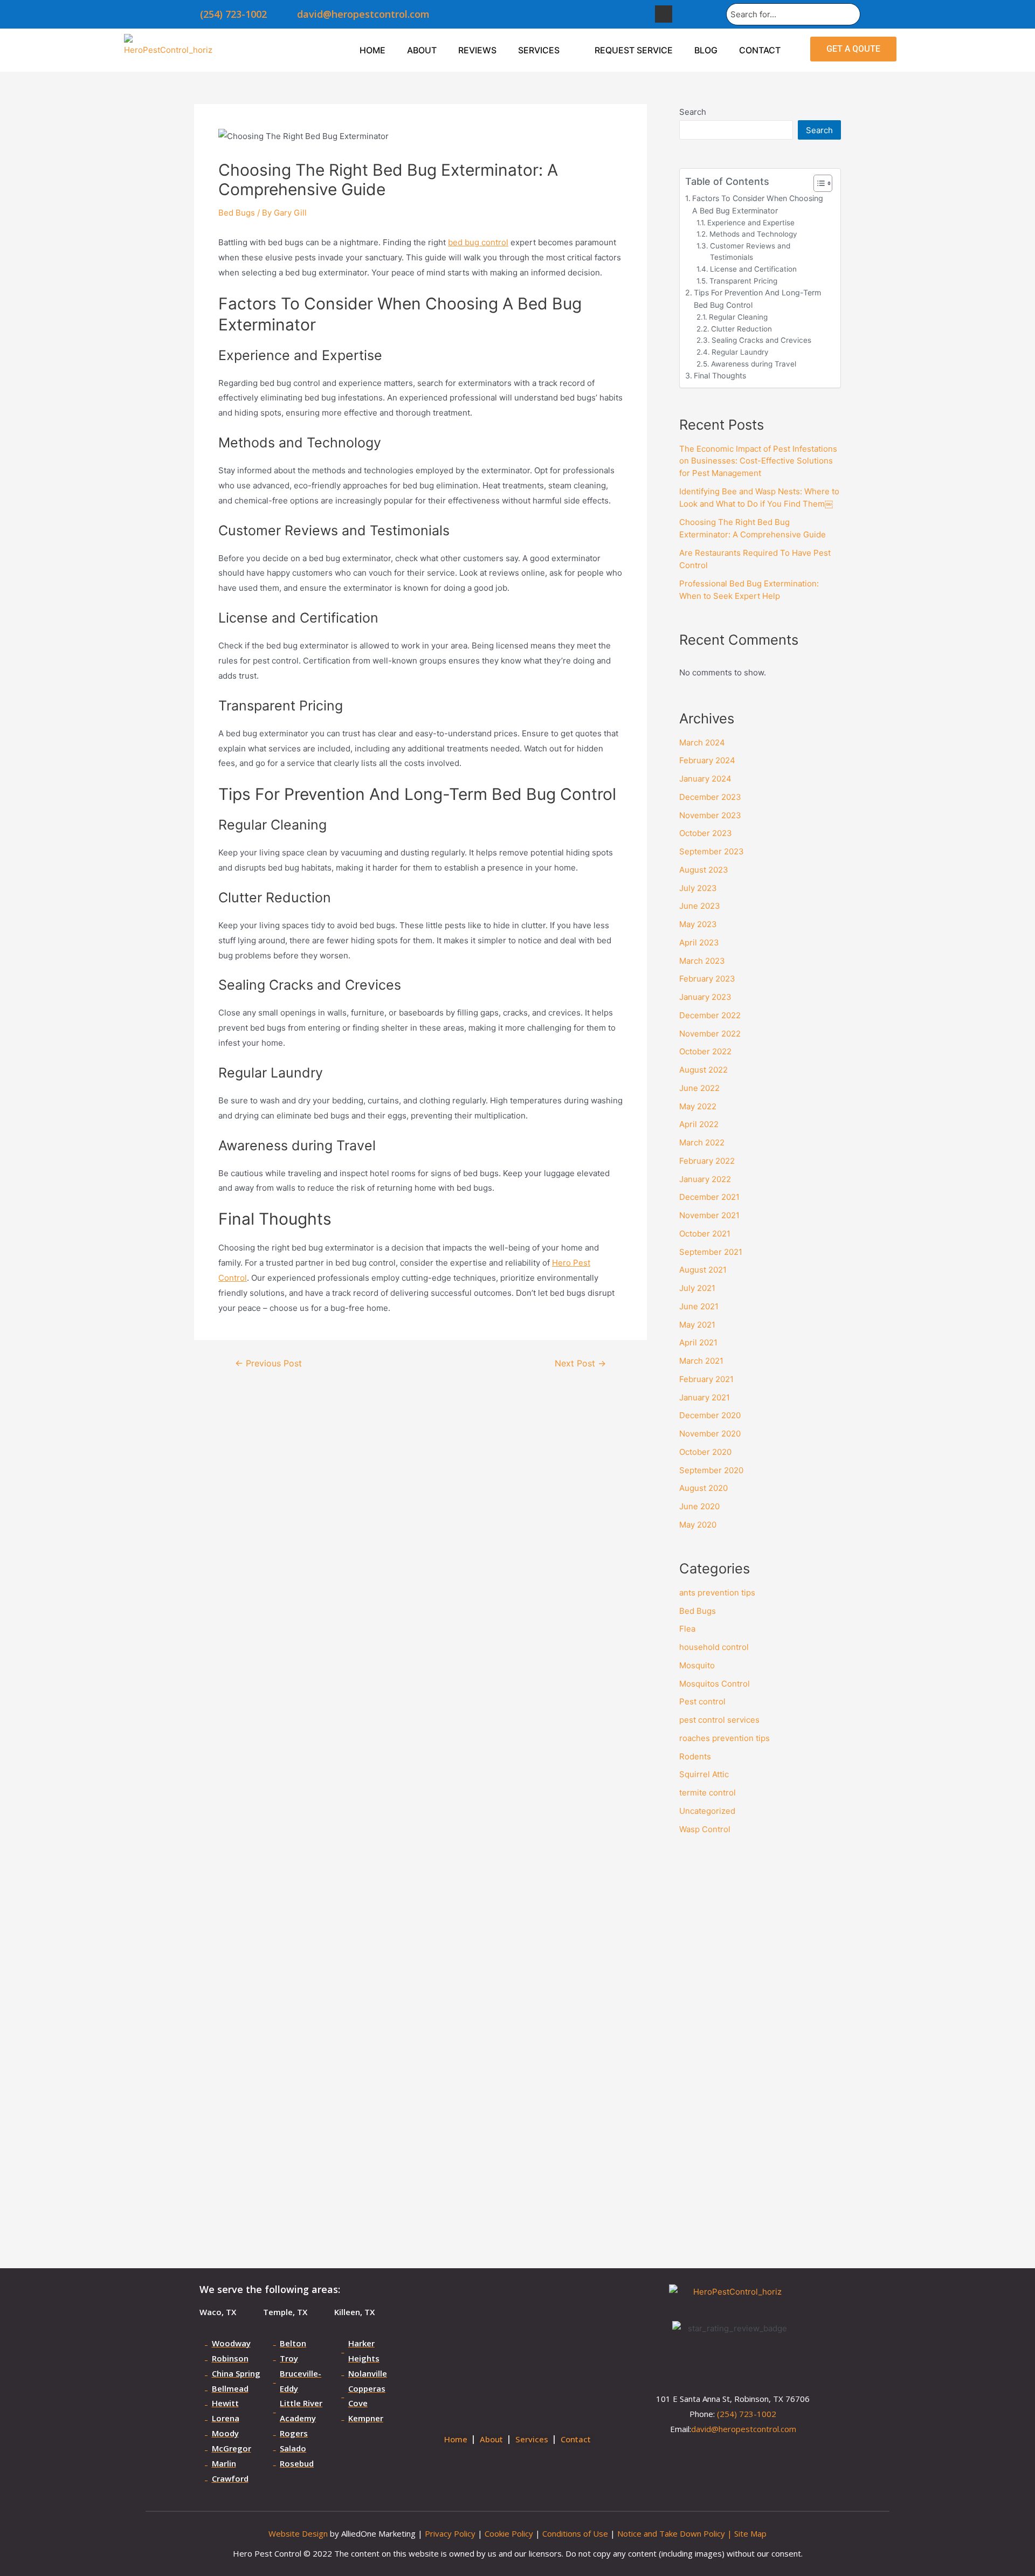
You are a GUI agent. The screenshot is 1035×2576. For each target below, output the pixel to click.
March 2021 (701, 1361)
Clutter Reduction (741, 329)
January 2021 (705, 1397)
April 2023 (699, 942)
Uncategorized (707, 1811)
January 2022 (705, 1179)
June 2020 (699, 1506)
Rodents (695, 1756)
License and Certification (753, 269)
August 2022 (703, 1070)
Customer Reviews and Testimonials (750, 252)
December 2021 (709, 1197)
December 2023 (710, 797)
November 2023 (710, 815)
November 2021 (709, 1215)
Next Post (580, 1364)
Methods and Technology (753, 234)
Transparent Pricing (743, 281)
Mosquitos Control (715, 1684)
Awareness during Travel (754, 364)
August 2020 (703, 1488)
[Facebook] (664, 14)
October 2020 (705, 1452)
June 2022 (699, 1088)
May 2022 (698, 1106)
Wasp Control (705, 1829)
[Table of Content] (823, 183)
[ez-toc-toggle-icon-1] (817, 183)
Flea (687, 1629)
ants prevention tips (717, 1593)
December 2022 (710, 1015)
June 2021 (699, 1306)
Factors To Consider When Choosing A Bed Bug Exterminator (758, 204)
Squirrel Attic (704, 1774)
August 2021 (703, 1270)
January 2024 (705, 779)
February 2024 (707, 760)
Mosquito (697, 1665)
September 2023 (712, 851)
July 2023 (698, 888)
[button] (853, 49)
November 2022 (710, 1034)
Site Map (750, 2533)
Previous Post (268, 1364)
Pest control (702, 1701)
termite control (708, 1793)
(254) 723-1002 (747, 2414)
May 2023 (698, 924)
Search (693, 112)
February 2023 (707, 979)
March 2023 (702, 961)
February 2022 (707, 1161)
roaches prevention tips (724, 1738)
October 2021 (705, 1234)
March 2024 (702, 743)
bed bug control (478, 242)
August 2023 (704, 870)
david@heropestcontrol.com (744, 2429)
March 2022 (702, 1142)
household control (714, 1647)
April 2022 (699, 1124)
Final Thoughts (720, 375)
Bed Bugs (237, 213)
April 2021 (698, 1342)
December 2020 (710, 1415)
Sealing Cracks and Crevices (761, 340)
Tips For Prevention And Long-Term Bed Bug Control (757, 299)
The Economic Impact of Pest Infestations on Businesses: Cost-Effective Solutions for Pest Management (758, 461)
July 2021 (697, 1288)
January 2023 (705, 997)
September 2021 (711, 1252)
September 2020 (711, 1470)
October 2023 (706, 833)
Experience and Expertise (751, 223)
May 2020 (698, 1525)
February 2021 (706, 1379)
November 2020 (710, 1434)
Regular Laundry (740, 352)
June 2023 (700, 906)
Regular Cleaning (738, 317)
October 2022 (705, 1051)
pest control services (719, 1720)
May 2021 (697, 1325)
